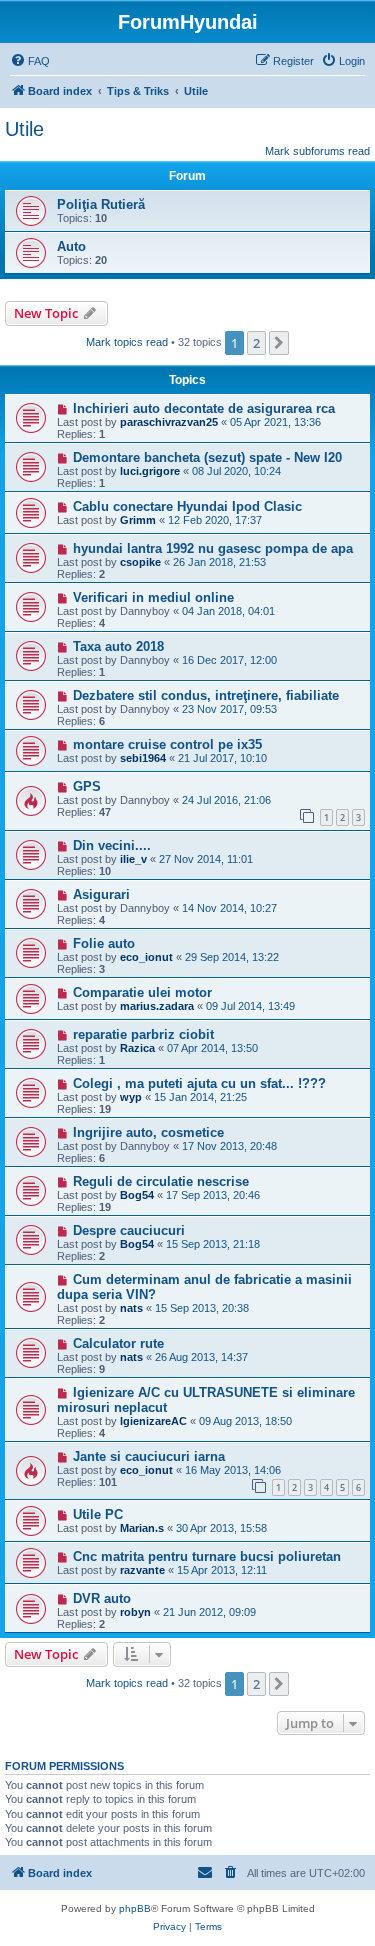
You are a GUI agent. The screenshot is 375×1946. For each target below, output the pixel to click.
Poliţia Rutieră (101, 204)
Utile (24, 129)
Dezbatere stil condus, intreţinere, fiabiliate (206, 695)
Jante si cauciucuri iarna (149, 1456)
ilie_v (133, 859)
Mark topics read (127, 342)
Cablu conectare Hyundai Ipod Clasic (187, 506)
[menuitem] (30, 61)
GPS (87, 786)
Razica (137, 1048)
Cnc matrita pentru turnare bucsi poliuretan (207, 1556)
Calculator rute (118, 1343)
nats (131, 1308)
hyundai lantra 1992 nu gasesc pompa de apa (213, 548)
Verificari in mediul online (153, 597)
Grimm (138, 520)
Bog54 (137, 1195)
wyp (131, 1097)
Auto (71, 246)
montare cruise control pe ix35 (167, 744)
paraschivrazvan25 (169, 422)
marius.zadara (157, 1006)
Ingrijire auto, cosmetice (148, 1132)
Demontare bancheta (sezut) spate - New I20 (207, 457)
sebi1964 (143, 758)
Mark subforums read (317, 151)
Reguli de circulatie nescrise (161, 1181)
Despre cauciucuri (129, 1230)
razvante (142, 1570)
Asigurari (101, 894)
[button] (279, 343)
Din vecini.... (112, 845)
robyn (135, 1612)
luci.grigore (150, 471)
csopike (140, 562)
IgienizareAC (153, 1421)
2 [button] (256, 343)
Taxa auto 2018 (118, 646)
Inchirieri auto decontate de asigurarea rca (204, 408)
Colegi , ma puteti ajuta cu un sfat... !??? (199, 1083)
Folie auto (104, 943)
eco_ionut (146, 957)
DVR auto (102, 1598)
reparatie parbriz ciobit (143, 1034)
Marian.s (142, 1528)
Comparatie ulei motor (142, 992)
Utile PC (98, 1514)
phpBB (135, 1908)
